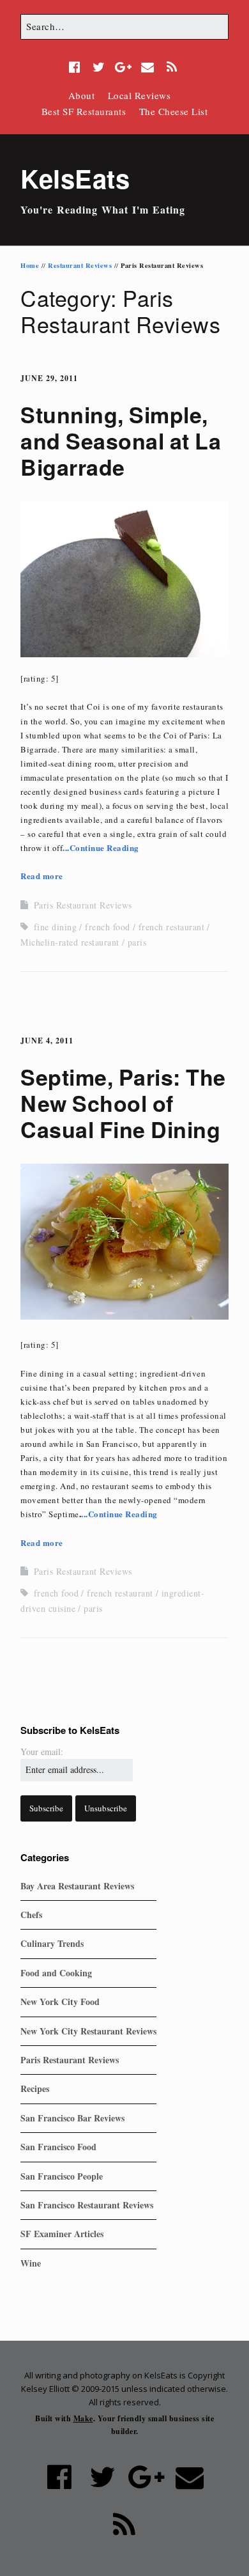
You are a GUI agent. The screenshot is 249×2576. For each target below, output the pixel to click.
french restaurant (172, 927)
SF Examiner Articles (62, 2234)
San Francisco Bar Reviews (72, 2118)
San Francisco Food (58, 2147)
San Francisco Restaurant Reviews (87, 2205)
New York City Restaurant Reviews (88, 2031)
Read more (42, 876)
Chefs (31, 1915)
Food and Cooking (56, 1973)
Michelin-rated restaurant (70, 942)
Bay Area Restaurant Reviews (77, 1886)
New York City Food (60, 2002)
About (82, 95)
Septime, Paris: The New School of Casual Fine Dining (123, 1103)
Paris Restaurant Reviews (83, 905)
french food (108, 927)
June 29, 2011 (49, 378)
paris (137, 942)
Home (30, 265)
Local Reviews (140, 95)
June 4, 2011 (47, 1041)
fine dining (56, 927)
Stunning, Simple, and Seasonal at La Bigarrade (121, 441)
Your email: (42, 1752)
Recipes (35, 2088)
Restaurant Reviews (80, 265)
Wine (31, 2263)
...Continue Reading (101, 847)
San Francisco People (62, 2176)
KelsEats (75, 178)
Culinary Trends (52, 1943)
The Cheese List (174, 111)
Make (83, 2418)
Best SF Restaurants (84, 111)
